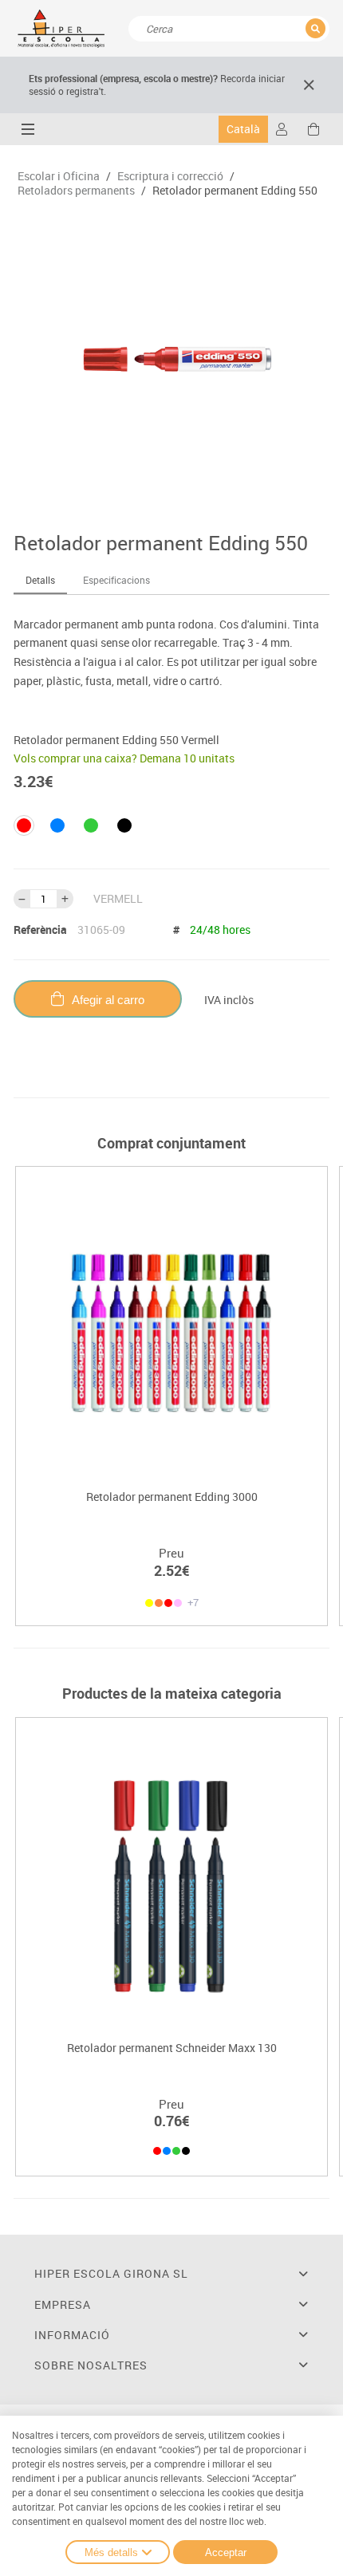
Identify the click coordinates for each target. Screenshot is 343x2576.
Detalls (40, 580)
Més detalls (111, 2552)
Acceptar (226, 2552)
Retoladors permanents (76, 191)
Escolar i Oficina (59, 176)
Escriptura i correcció (170, 176)
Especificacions (116, 580)
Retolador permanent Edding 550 (235, 191)
